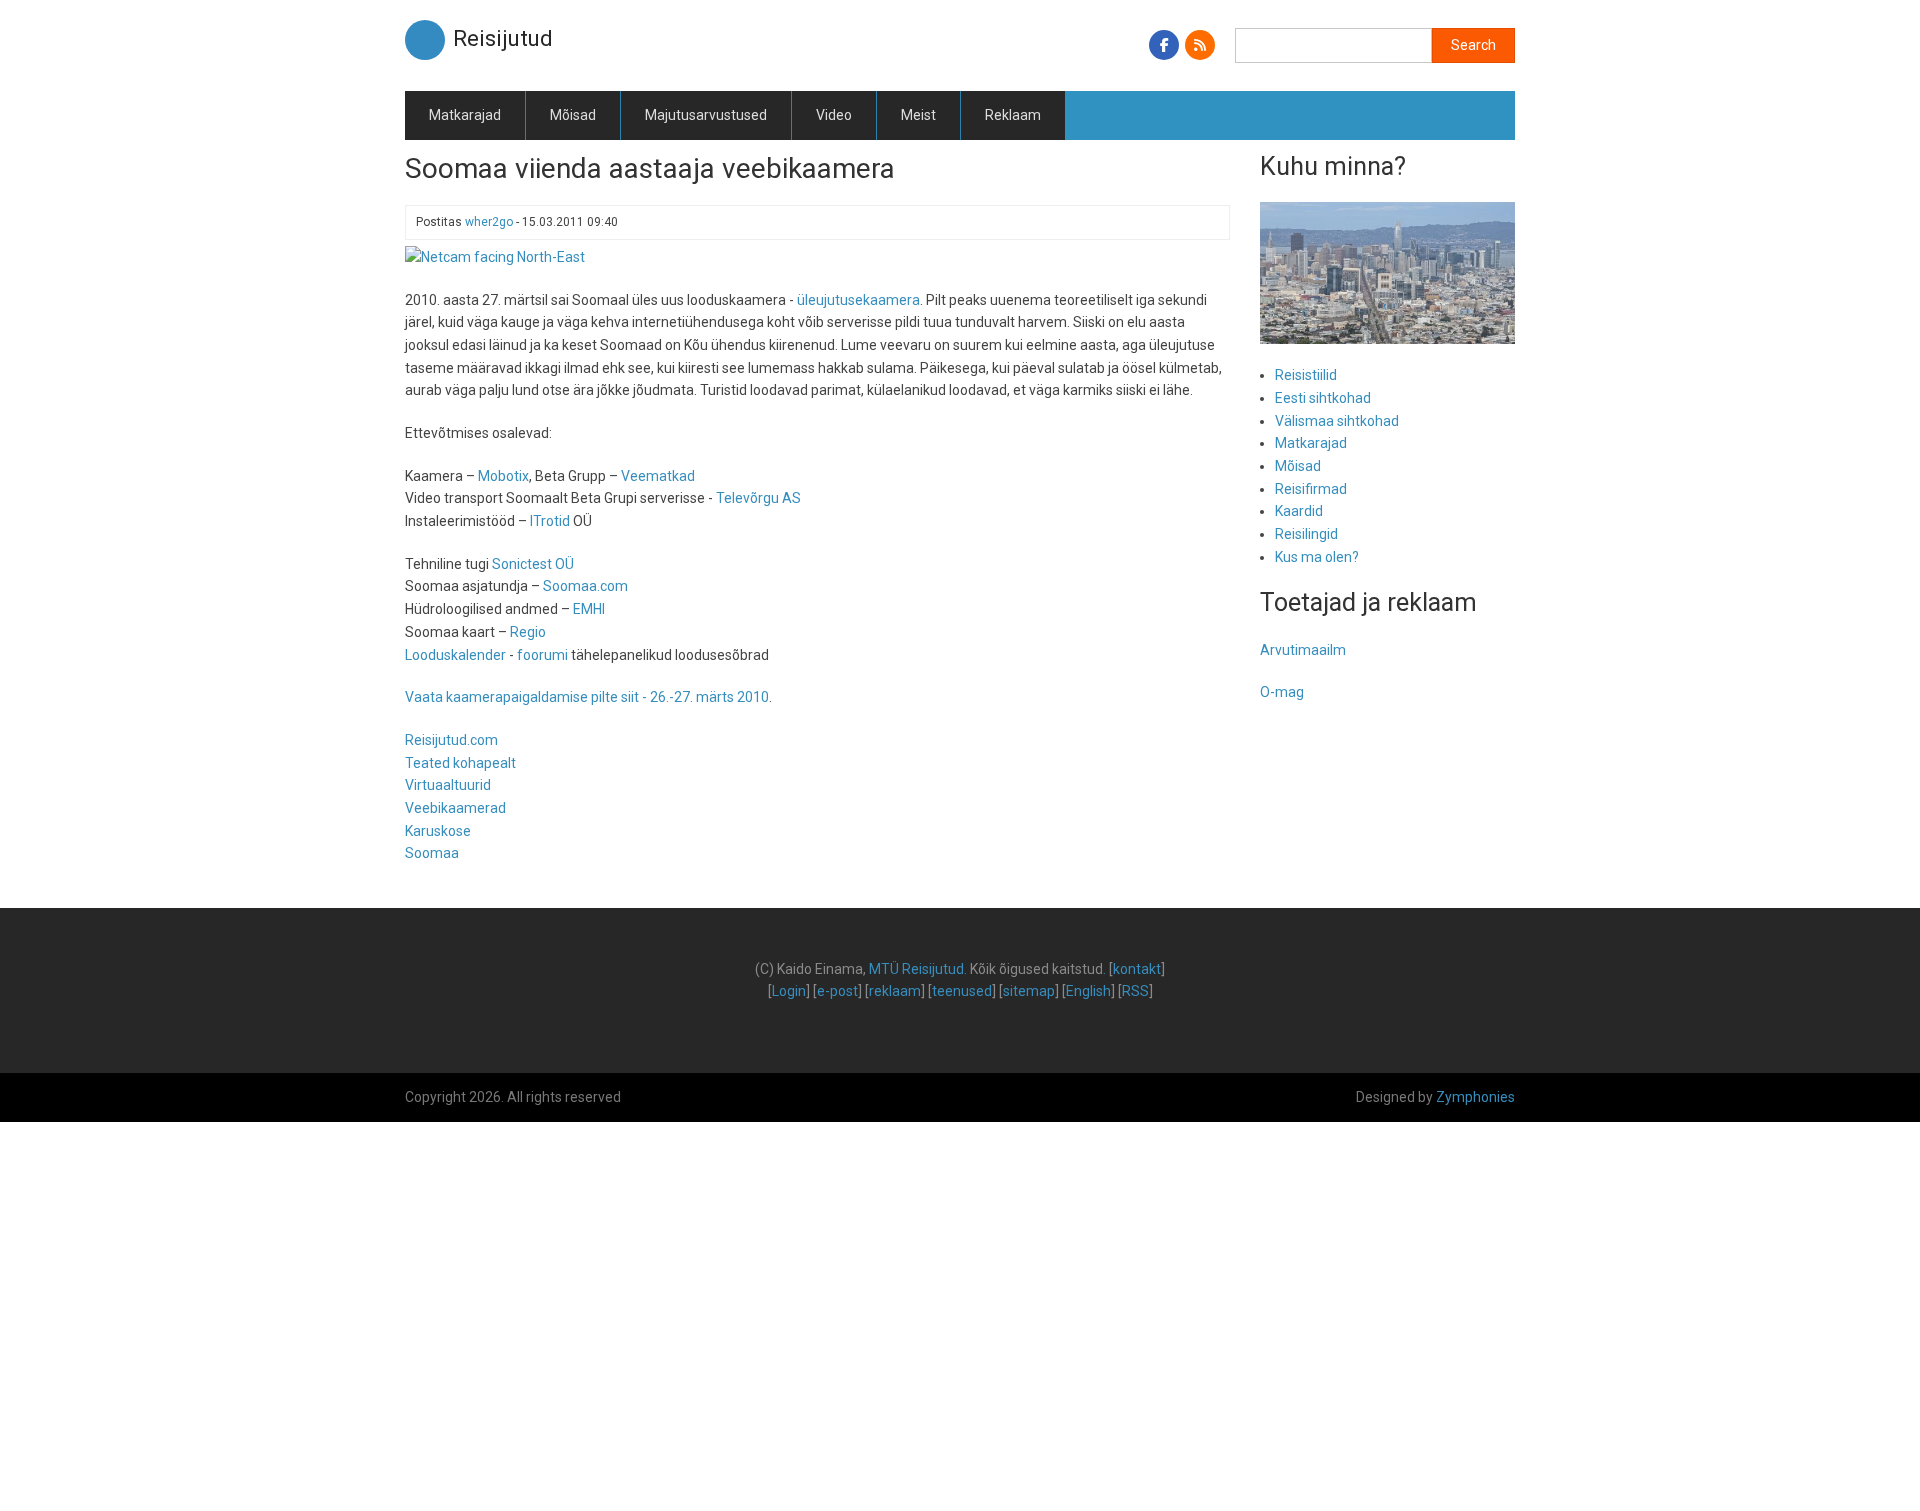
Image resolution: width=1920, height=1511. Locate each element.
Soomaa (432, 853)
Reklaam (1013, 115)
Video (834, 115)
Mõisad (573, 115)
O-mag (1282, 692)
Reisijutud (503, 38)
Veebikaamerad (455, 808)
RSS (1135, 991)
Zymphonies (1475, 1097)
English (1088, 991)
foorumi (542, 655)
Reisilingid (1306, 534)
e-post (837, 991)
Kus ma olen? (1317, 557)
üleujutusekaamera (858, 300)
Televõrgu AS (758, 498)
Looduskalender (455, 655)
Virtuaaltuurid (448, 785)
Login (789, 991)
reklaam (895, 991)
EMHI (589, 609)
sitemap (1029, 991)
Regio (528, 632)
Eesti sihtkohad (1323, 398)
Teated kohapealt (460, 763)
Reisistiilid (1306, 375)
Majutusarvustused (706, 115)
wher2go (489, 222)
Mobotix (503, 476)
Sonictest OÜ (533, 564)
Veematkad (658, 476)
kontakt (1137, 969)
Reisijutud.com (451, 740)
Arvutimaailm (1303, 650)
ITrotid (550, 521)
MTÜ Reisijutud (916, 969)
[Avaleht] (425, 39)
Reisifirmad (1311, 489)
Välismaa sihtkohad (1337, 421)
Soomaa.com (585, 586)
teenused (962, 991)
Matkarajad (465, 115)
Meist (918, 115)
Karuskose (438, 831)
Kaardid (1299, 511)
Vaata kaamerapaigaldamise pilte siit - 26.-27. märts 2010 (587, 697)
